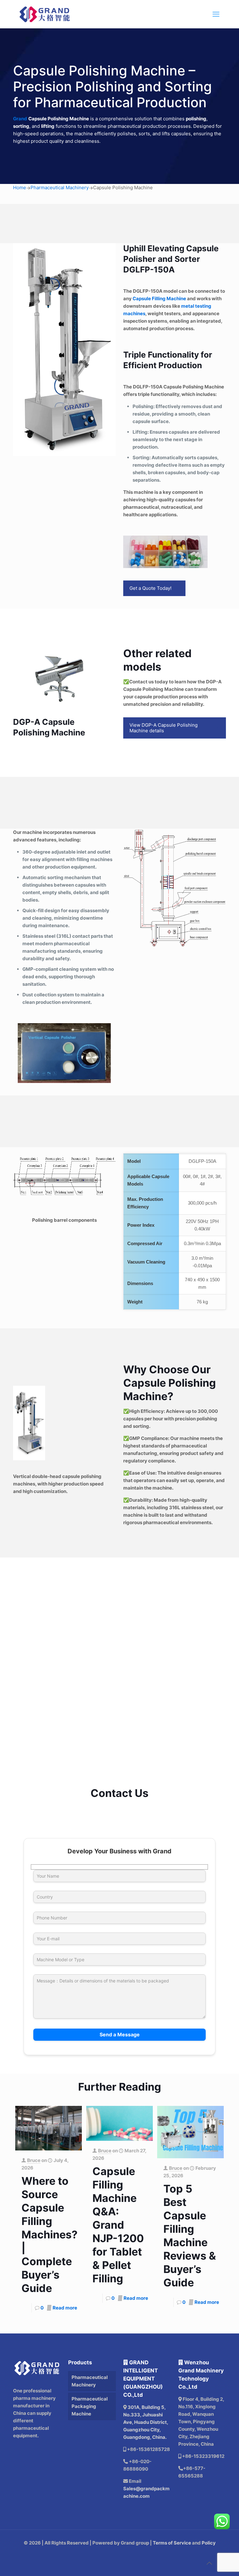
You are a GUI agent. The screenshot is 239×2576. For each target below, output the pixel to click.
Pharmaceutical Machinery (60, 188)
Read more (65, 2308)
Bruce (34, 2160)
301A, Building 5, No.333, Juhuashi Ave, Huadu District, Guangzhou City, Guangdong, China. (146, 2422)
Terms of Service (172, 2543)
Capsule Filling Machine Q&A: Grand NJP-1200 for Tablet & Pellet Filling (118, 2225)
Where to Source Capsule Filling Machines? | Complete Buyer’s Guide (49, 2234)
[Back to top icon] (209, 2563)
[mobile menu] (216, 14)
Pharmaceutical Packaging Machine (90, 2406)
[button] (119, 1620)
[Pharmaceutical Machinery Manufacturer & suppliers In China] (45, 14)
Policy (209, 2543)
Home (20, 188)
